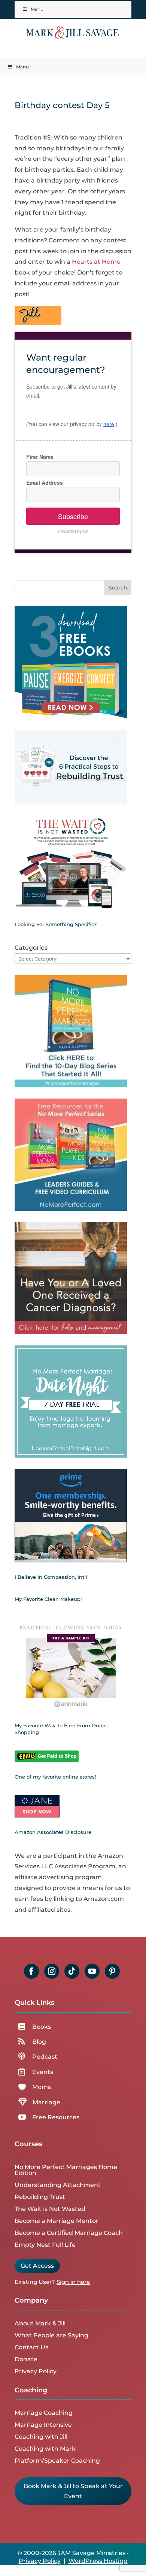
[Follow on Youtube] (92, 1971)
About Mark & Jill (40, 2323)
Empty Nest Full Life (45, 2245)
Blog (39, 2042)
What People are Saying (51, 2335)
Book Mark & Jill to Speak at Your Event (73, 2491)
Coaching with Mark (45, 2449)
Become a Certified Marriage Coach (69, 2233)
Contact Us (31, 2347)
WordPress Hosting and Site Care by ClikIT (83, 2565)
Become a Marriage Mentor (57, 2221)
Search (118, 588)
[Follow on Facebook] (31, 1971)
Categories (31, 948)
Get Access (37, 2266)
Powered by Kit (73, 531)
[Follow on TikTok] (72, 1971)
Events (43, 2072)
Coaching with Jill (41, 2437)
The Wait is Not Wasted (50, 2209)
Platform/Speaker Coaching (57, 2461)
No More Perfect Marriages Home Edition (66, 2170)
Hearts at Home (96, 262)
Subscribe (73, 516)
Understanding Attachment (58, 2185)
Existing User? (35, 2282)
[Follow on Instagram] (52, 1971)
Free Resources (56, 2117)
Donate (26, 2359)
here (109, 424)
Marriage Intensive (43, 2425)
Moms (42, 2087)
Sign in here (73, 2282)
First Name (40, 457)
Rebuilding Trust (40, 2197)
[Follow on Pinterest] (112, 1971)
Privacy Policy (36, 2371)
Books (42, 2027)
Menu (37, 9)
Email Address (45, 483)
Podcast (45, 2057)
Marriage (46, 2102)
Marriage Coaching (44, 2413)
